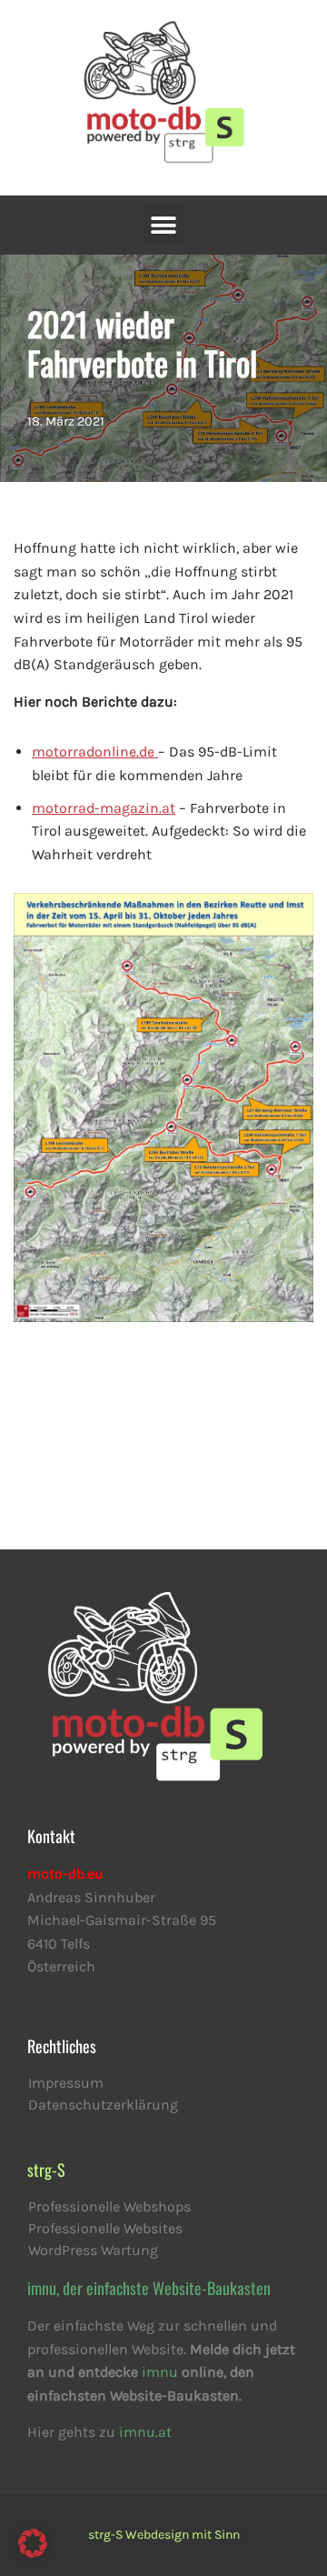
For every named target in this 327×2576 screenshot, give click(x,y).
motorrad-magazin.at (104, 808)
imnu (160, 2372)
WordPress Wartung (93, 2250)
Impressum (66, 2083)
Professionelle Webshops (109, 2206)
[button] (164, 225)
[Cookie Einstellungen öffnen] (33, 2553)
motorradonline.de (95, 752)
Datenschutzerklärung (103, 2105)
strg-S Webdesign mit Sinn (164, 2535)
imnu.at (145, 2432)
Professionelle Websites (105, 2228)
